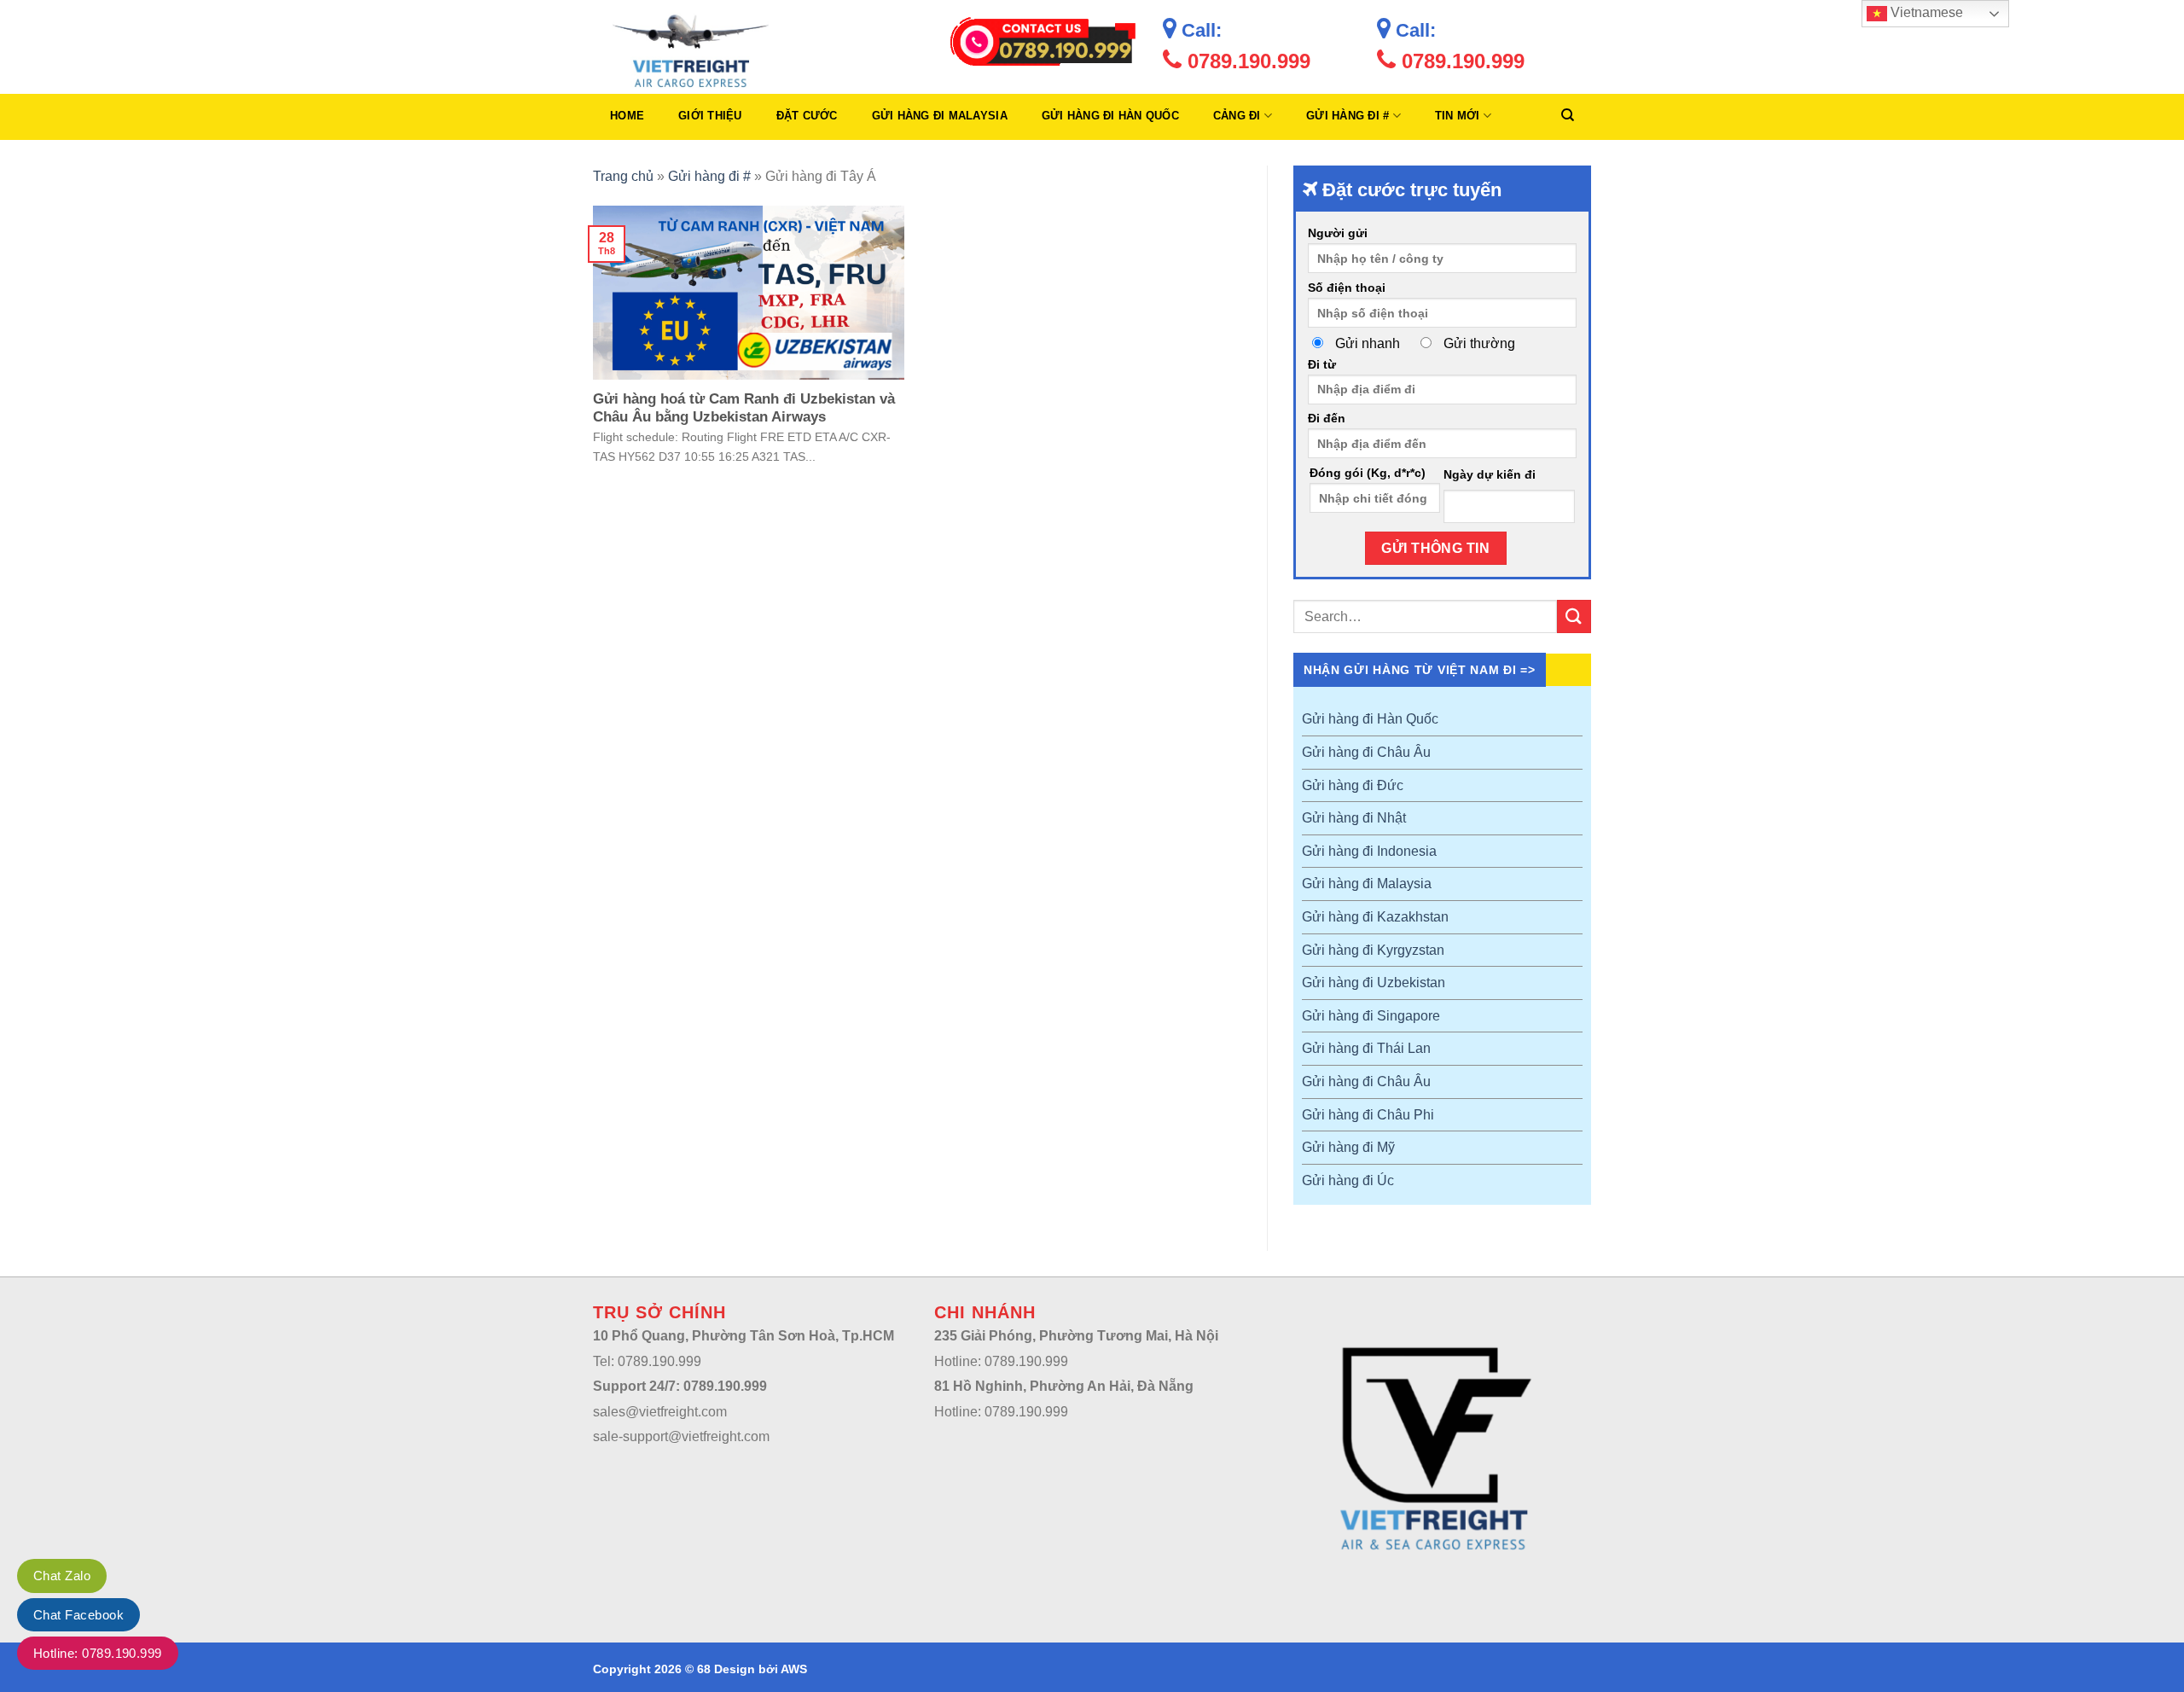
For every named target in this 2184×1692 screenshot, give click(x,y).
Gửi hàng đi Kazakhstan (1375, 917)
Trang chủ (623, 176)
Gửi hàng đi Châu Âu (1366, 752)
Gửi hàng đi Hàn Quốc (1110, 116)
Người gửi (1338, 233)
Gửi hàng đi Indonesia (1369, 851)
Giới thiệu (710, 116)
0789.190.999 (1246, 61)
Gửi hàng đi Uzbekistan (1374, 983)
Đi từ (1322, 364)
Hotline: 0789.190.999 (98, 1653)
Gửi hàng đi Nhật (1354, 818)
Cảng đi (1237, 116)
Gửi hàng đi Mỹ (1348, 1147)
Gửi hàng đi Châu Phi (1368, 1115)
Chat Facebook (78, 1615)
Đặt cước (807, 116)
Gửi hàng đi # (1348, 116)
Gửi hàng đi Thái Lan (1366, 1048)
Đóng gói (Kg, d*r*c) (1368, 473)
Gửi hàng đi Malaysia (940, 116)
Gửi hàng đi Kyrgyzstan (1373, 950)
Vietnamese (1925, 12)
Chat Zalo (62, 1576)
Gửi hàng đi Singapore (1371, 1016)
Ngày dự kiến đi (1490, 474)
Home (627, 116)
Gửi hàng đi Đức (1353, 785)
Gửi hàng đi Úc (1348, 1180)
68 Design (726, 1669)
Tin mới (1458, 116)
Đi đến (1327, 418)
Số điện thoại (1347, 288)
